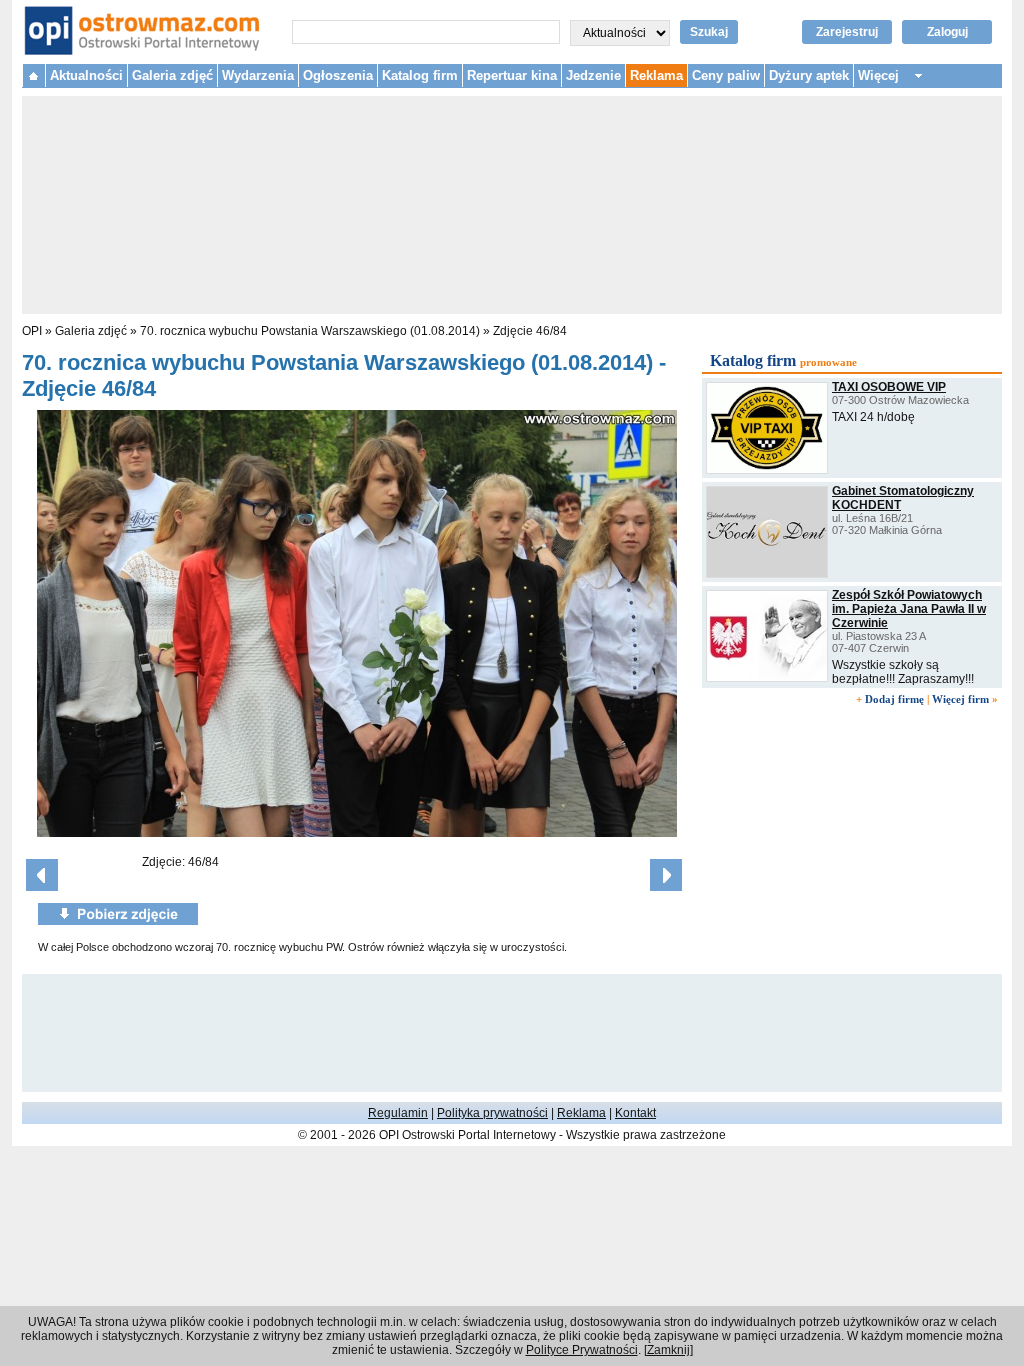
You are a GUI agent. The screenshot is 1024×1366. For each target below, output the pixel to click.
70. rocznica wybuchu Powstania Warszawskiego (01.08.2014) (310, 331)
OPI (32, 331)
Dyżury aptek (809, 75)
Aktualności (86, 75)
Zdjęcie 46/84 (530, 331)
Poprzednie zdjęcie (42, 875)
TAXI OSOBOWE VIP (889, 387)
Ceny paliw (726, 75)
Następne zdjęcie (666, 875)
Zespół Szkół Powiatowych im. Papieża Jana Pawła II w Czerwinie (909, 609)
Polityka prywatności (492, 1113)
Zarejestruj (847, 32)
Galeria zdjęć (172, 75)
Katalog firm (420, 75)
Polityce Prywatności (582, 1350)
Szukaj (709, 32)
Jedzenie (593, 75)
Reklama (656, 75)
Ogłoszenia (338, 75)
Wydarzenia (258, 75)
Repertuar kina (512, 75)
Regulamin (398, 1113)
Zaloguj (947, 32)
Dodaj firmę (894, 699)
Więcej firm (960, 699)
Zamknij (668, 1350)
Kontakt (635, 1113)
